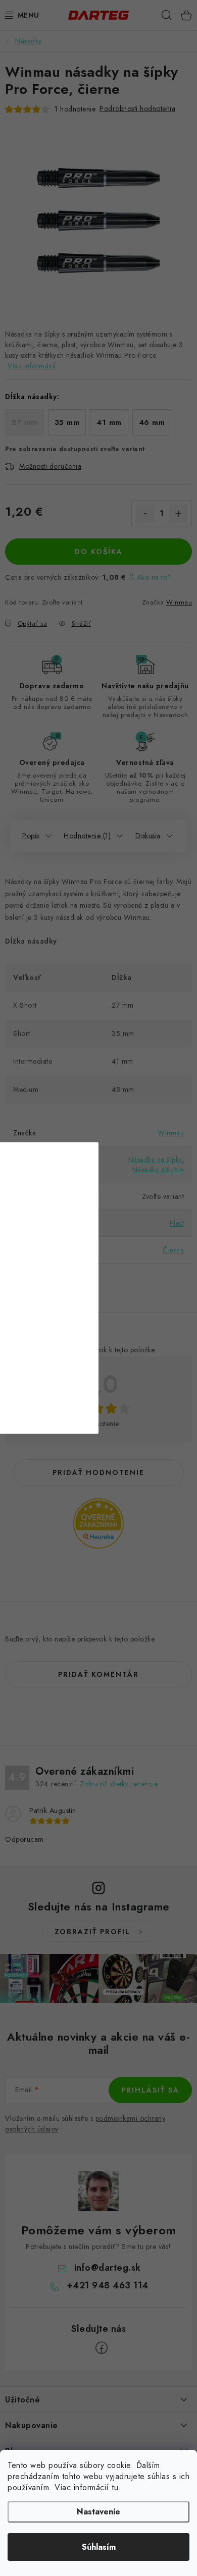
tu (115, 2487)
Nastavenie (98, 2512)
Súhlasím (99, 2547)
